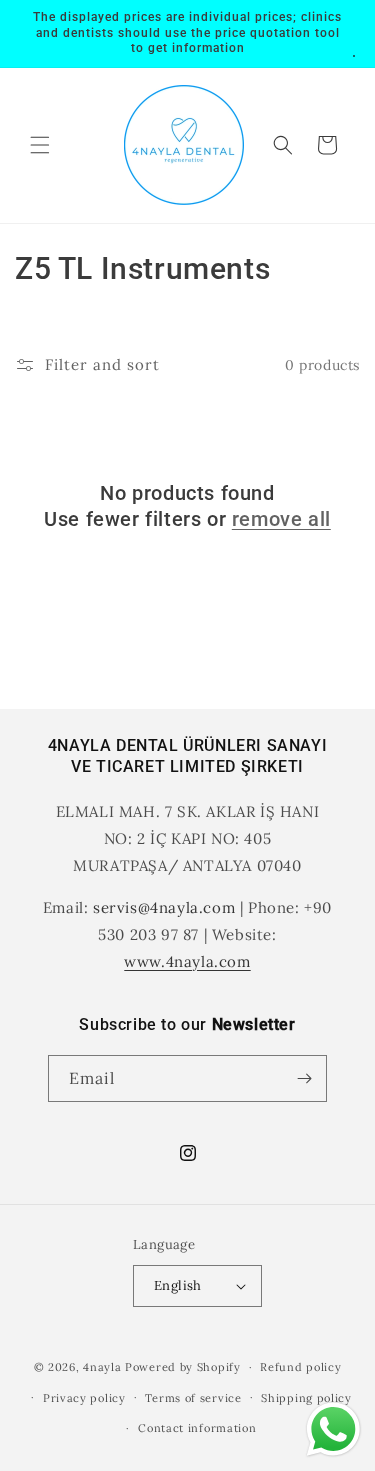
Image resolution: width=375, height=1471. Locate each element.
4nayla (102, 1367)
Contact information (197, 1428)
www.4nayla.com (187, 961)
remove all (281, 519)
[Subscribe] (304, 1078)
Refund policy (300, 1367)
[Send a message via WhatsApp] (333, 1429)
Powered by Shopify (183, 1367)
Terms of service (193, 1398)
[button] (40, 145)
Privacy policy (84, 1398)
